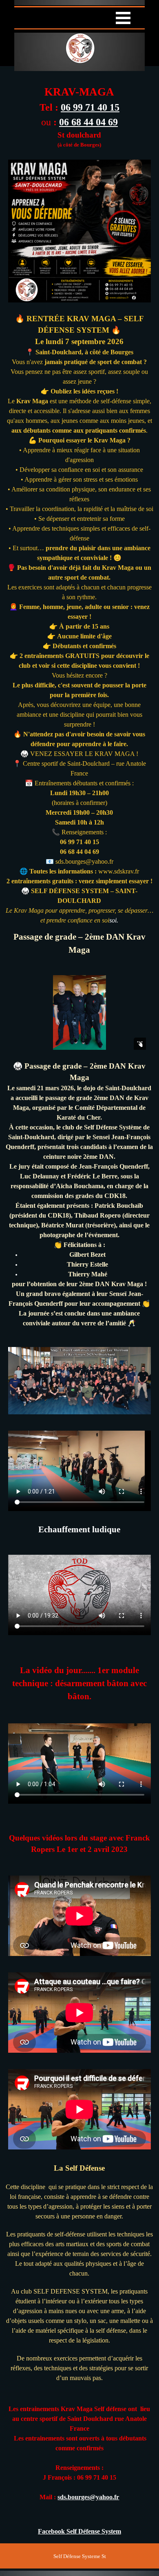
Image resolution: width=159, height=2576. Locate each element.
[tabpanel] (79, 112)
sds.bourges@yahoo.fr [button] (88, 2497)
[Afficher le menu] (123, 18)
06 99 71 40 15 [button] (90, 107)
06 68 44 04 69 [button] (88, 122)
